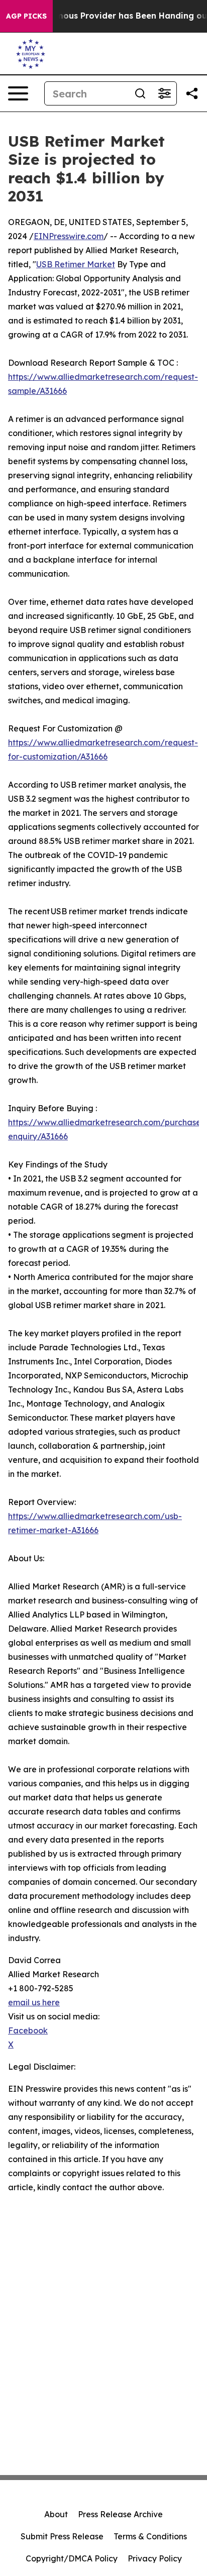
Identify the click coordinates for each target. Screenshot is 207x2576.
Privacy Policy (155, 2558)
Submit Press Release (62, 2536)
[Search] (140, 93)
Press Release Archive (120, 2514)
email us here (34, 2002)
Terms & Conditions (150, 2536)
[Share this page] (192, 93)
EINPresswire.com (69, 236)
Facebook (28, 2030)
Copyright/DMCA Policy (72, 2558)
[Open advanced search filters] (164, 93)
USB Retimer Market (76, 264)
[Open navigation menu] (18, 93)
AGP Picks (26, 16)
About (56, 2514)
